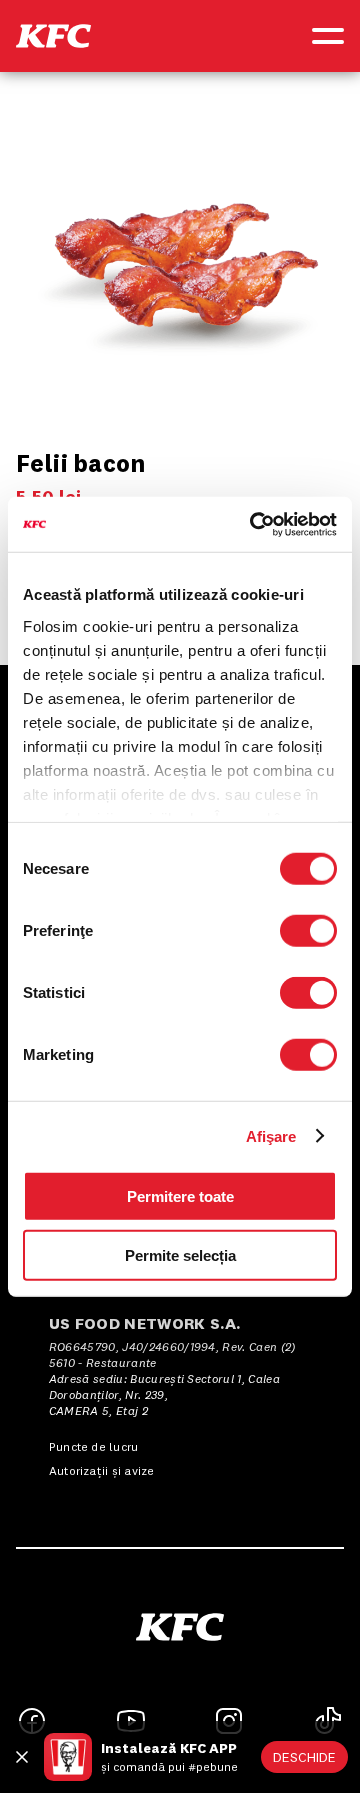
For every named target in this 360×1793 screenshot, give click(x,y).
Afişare (271, 1135)
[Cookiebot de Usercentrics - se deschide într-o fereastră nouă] (254, 524)
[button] (53, 36)
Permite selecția (180, 1255)
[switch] (308, 931)
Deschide (304, 1757)
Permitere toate (180, 1196)
